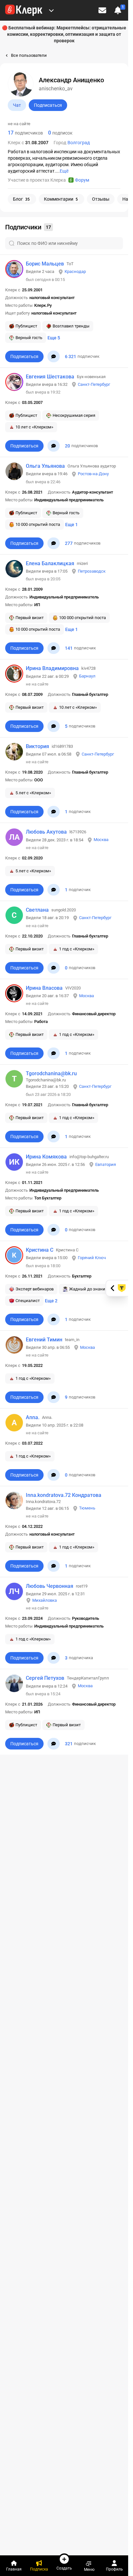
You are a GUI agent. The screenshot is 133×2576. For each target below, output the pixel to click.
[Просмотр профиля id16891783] (14, 752)
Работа (41, 1022)
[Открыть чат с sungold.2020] (54, 968)
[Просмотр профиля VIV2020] (14, 993)
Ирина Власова (44, 988)
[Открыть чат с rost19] (54, 1658)
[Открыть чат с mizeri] (54, 648)
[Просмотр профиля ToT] (14, 269)
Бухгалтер (82, 1276)
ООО (39, 780)
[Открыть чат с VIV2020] (54, 1053)
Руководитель (86, 1618)
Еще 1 (72, 525)
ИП (37, 605)
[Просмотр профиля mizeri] (14, 569)
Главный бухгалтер (90, 694)
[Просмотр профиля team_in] (14, 1345)
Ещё (64, 171)
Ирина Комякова (46, 1157)
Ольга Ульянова (45, 466)
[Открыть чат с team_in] (54, 1397)
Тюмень (87, 1508)
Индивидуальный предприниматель (69, 500)
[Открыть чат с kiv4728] (54, 726)
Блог (21, 199)
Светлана (37, 910)
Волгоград (79, 143)
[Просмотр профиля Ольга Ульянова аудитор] (14, 471)
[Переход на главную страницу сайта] (24, 10)
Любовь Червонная (50, 1586)
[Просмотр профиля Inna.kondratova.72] (14, 1500)
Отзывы (101, 199)
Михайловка (45, 1600)
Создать (64, 2568)
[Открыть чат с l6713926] (54, 890)
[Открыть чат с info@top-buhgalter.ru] (54, 1230)
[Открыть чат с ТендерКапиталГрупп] (54, 1744)
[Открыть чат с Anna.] (54, 1475)
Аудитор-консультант (92, 492)
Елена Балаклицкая (50, 563)
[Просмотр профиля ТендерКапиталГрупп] (14, 1683)
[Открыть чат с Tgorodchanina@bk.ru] (54, 1137)
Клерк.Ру (43, 305)
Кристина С (40, 1250)
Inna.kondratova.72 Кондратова (64, 1495)
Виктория (37, 746)
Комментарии (61, 199)
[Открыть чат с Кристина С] (54, 1319)
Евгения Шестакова (50, 377)
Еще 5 (54, 338)
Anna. (33, 1417)
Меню (89, 2569)
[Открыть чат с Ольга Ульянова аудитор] (54, 543)
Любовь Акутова (46, 832)
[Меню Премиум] (51, 10)
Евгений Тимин (44, 1340)
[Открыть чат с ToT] (54, 356)
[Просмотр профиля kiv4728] (14, 674)
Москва (101, 840)
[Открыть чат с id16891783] (54, 812)
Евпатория (106, 1164)
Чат (17, 105)
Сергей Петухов (45, 1678)
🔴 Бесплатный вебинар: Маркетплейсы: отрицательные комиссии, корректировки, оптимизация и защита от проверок (64, 34)
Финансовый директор (94, 1014)
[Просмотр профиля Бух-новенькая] (14, 382)
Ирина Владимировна (52, 668)
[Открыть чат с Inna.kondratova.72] (54, 1566)
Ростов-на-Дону (93, 474)
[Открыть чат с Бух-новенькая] (54, 446)
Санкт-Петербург (94, 384)
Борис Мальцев (45, 264)
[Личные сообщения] (102, 10)
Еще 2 (51, 1301)
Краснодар (75, 271)
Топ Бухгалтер (48, 1198)
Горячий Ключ (92, 1258)
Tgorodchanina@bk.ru (51, 1073)
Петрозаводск (92, 571)
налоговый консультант (52, 298)
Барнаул (87, 676)
